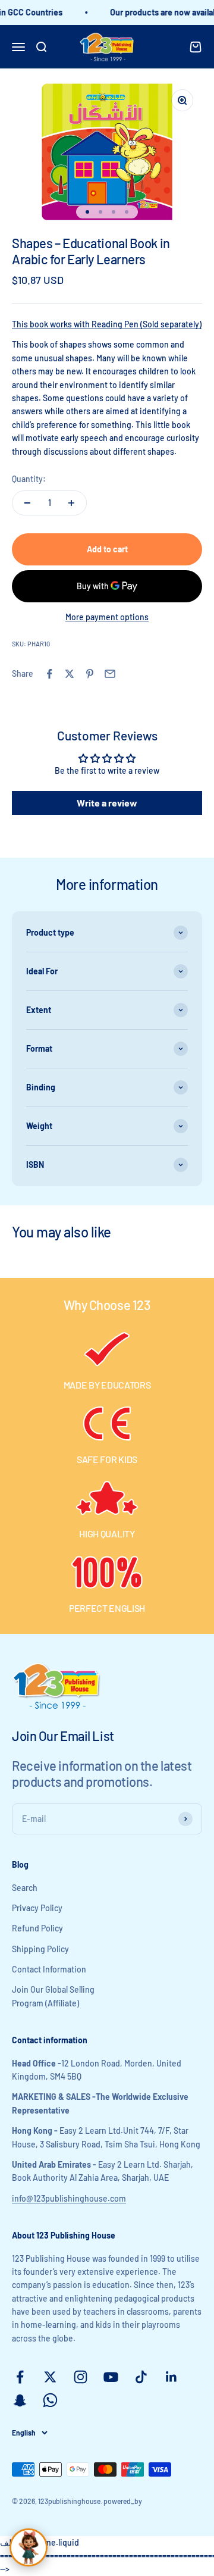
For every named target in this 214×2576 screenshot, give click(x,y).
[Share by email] (110, 674)
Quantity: (29, 479)
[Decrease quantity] (27, 503)
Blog (20, 1864)
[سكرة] (29, 2547)
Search (25, 1888)
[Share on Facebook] (49, 674)
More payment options (107, 617)
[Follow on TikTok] (141, 2377)
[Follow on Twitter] (50, 2377)
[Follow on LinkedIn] (171, 2377)
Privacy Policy (37, 1908)
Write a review (107, 803)
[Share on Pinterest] (90, 674)
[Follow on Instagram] (81, 2377)
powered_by (123, 2501)
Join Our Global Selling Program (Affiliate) (53, 1996)
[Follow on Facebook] (20, 2377)
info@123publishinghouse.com (69, 2198)
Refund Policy (37, 1928)
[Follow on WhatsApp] (50, 2400)
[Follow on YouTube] (111, 2377)
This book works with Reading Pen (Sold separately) (107, 324)
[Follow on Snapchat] (20, 2400)
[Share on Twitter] (70, 674)
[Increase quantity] (71, 503)
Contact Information (49, 1969)
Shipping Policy (40, 1949)
